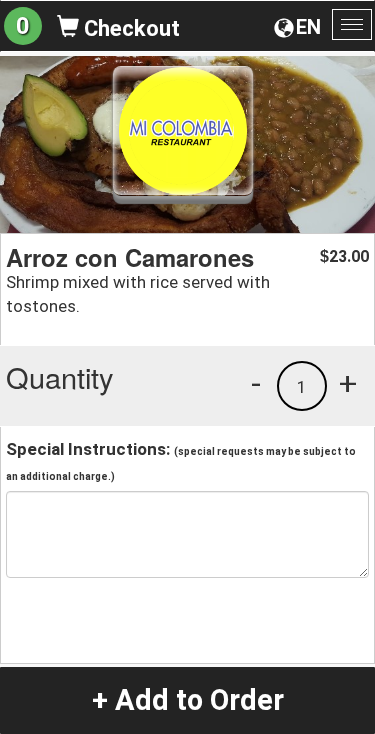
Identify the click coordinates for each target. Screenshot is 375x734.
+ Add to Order (188, 700)
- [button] (256, 383)
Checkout (129, 28)
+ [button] (348, 383)
